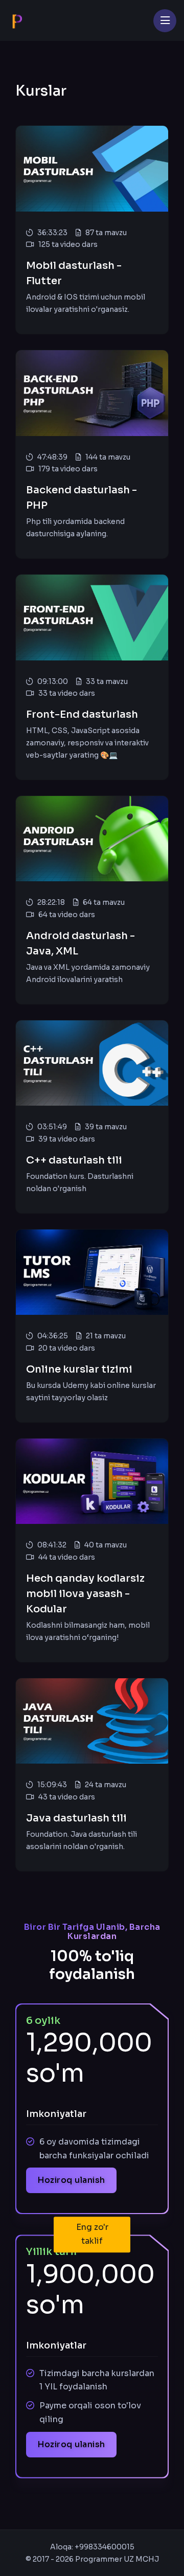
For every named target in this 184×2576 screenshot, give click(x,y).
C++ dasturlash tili (74, 1160)
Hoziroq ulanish (71, 2180)
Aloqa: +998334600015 (92, 2547)
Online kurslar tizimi (79, 1369)
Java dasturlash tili (76, 1818)
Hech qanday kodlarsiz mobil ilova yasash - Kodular (85, 1594)
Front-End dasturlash (82, 714)
